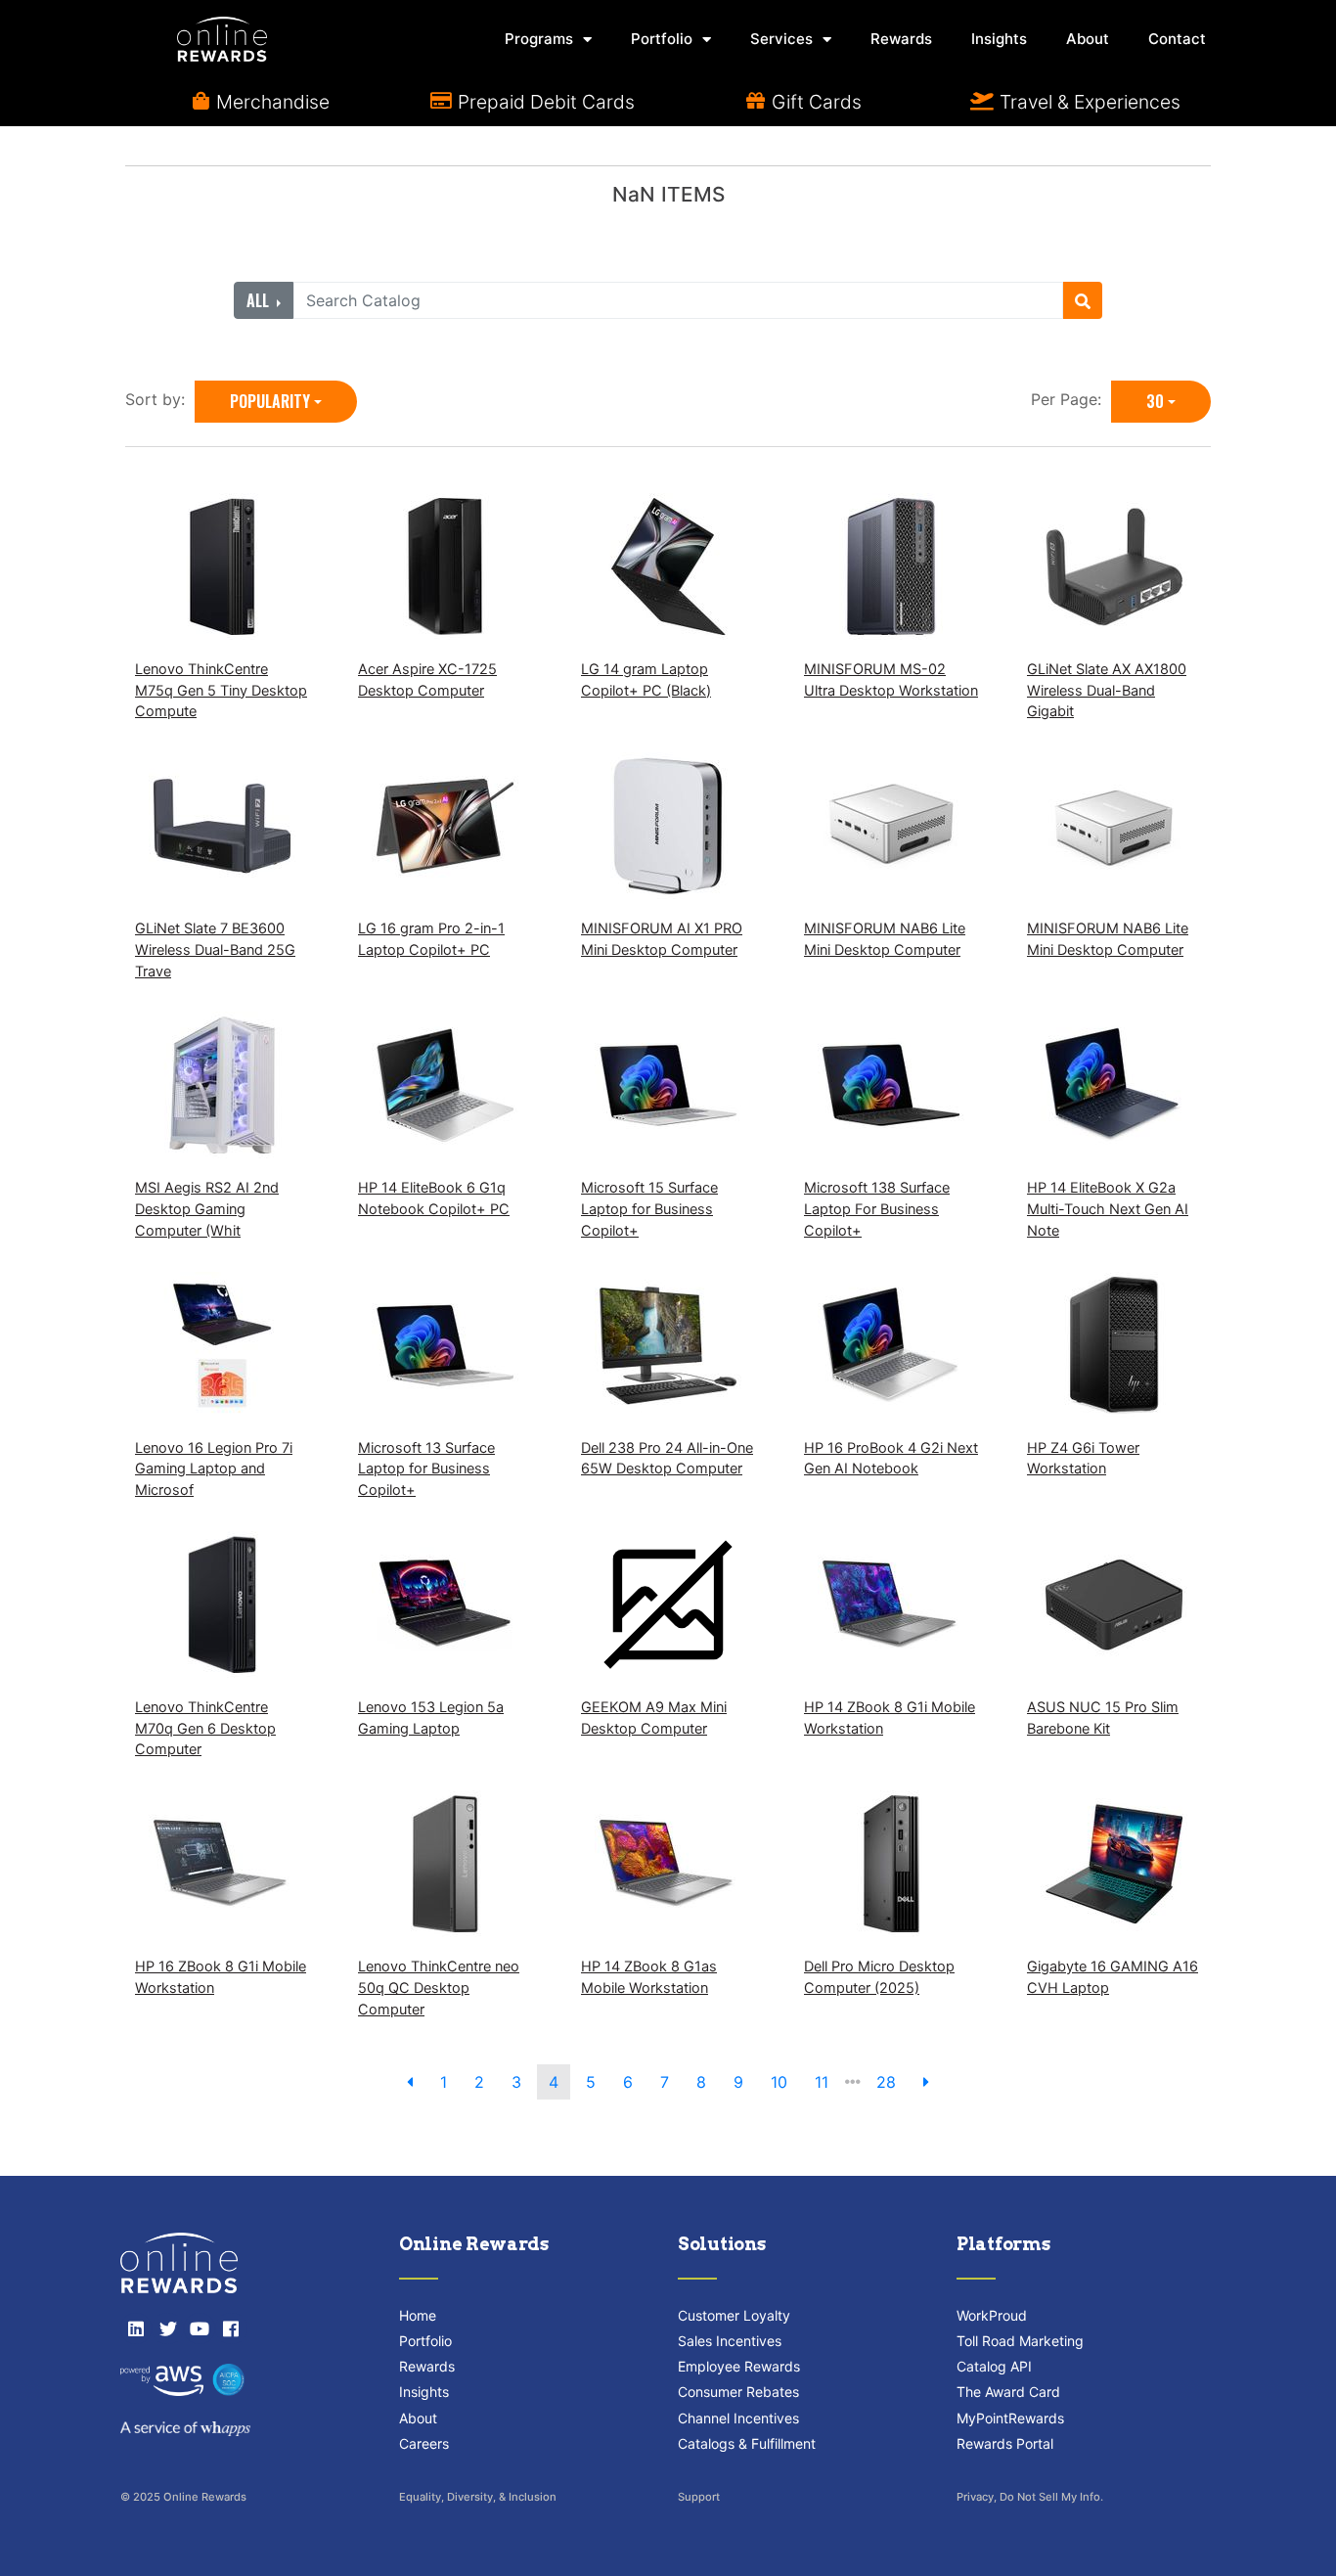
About (1088, 39)
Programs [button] (539, 39)
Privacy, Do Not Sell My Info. (1030, 2497)
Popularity (270, 401)
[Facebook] (231, 2328)
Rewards (901, 39)
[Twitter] (167, 2328)
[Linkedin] (136, 2328)
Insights (999, 39)
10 (779, 2082)
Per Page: (1071, 399)
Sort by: (160, 399)
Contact (1177, 39)
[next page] (926, 2082)
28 (886, 2082)
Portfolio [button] (662, 39)
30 (1155, 401)
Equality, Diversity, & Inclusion (478, 2497)
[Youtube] (200, 2328)
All (260, 300)
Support (699, 2497)
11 (822, 2082)
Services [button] (781, 39)
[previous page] (410, 2082)
